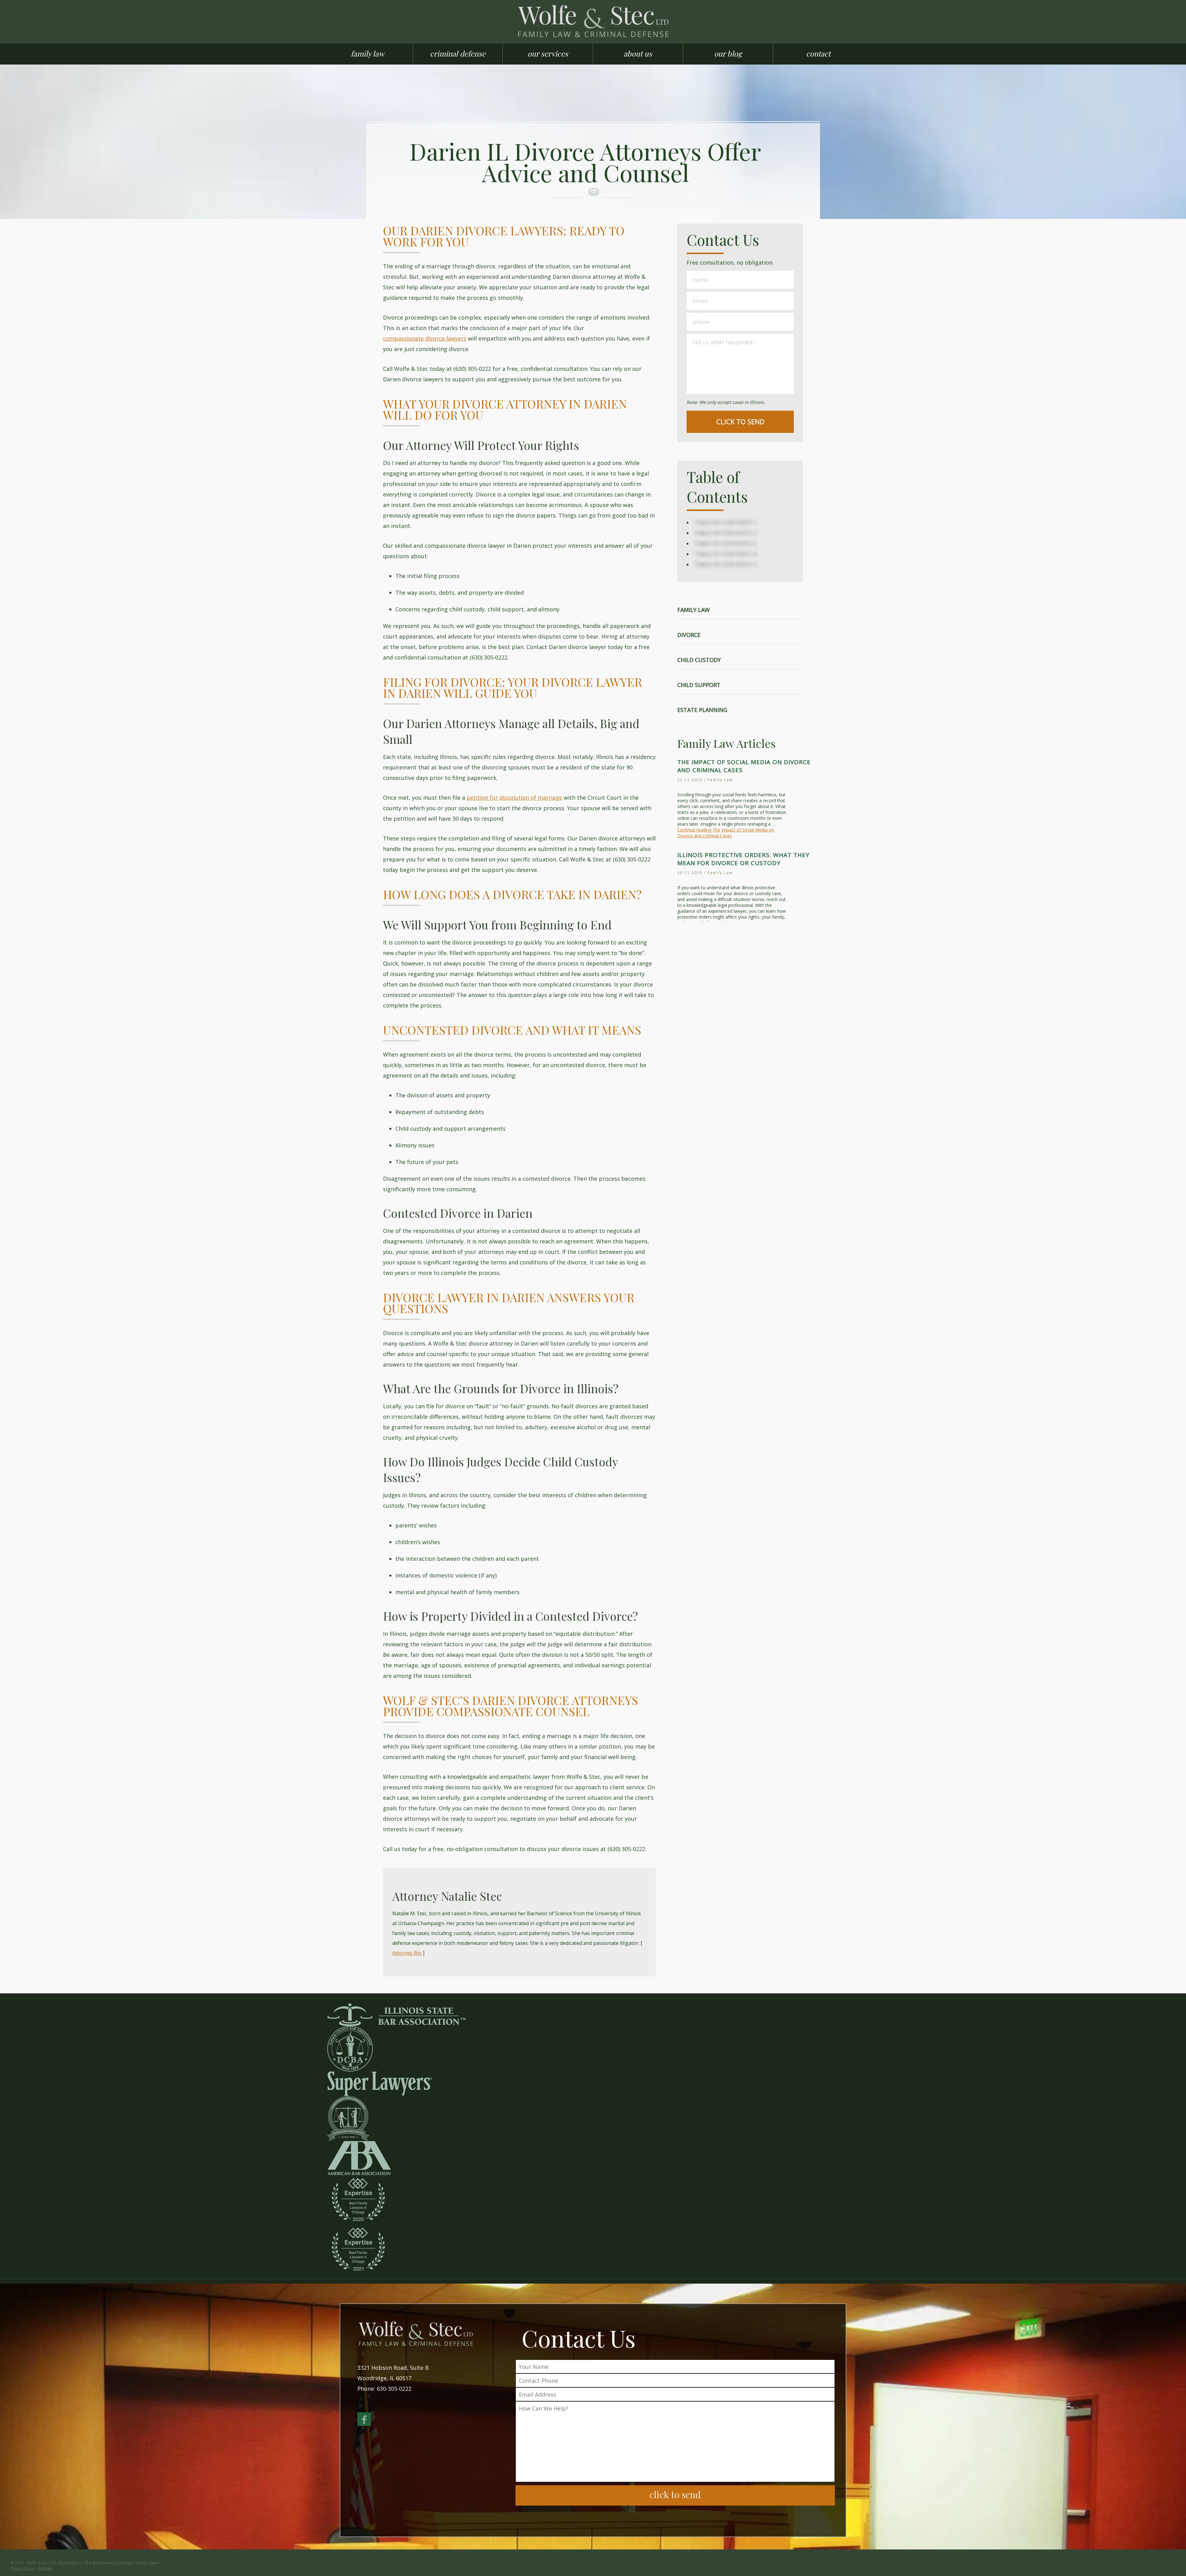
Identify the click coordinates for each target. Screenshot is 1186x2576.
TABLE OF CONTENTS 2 (725, 533)
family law (368, 53)
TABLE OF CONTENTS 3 (725, 543)
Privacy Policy (23, 2568)
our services (548, 53)
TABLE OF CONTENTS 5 (725, 564)
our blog (728, 53)
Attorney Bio (407, 1953)
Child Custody (699, 660)
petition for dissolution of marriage (514, 798)
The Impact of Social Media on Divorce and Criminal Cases (744, 766)
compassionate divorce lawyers (425, 338)
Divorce (689, 635)
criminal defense (458, 53)
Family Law (694, 610)
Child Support (699, 685)
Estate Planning (702, 710)
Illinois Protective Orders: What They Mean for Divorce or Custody (743, 859)
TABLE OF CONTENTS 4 (725, 554)
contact (818, 53)
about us (638, 53)
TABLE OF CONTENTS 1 (725, 522)
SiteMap (45, 2568)
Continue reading (726, 833)
